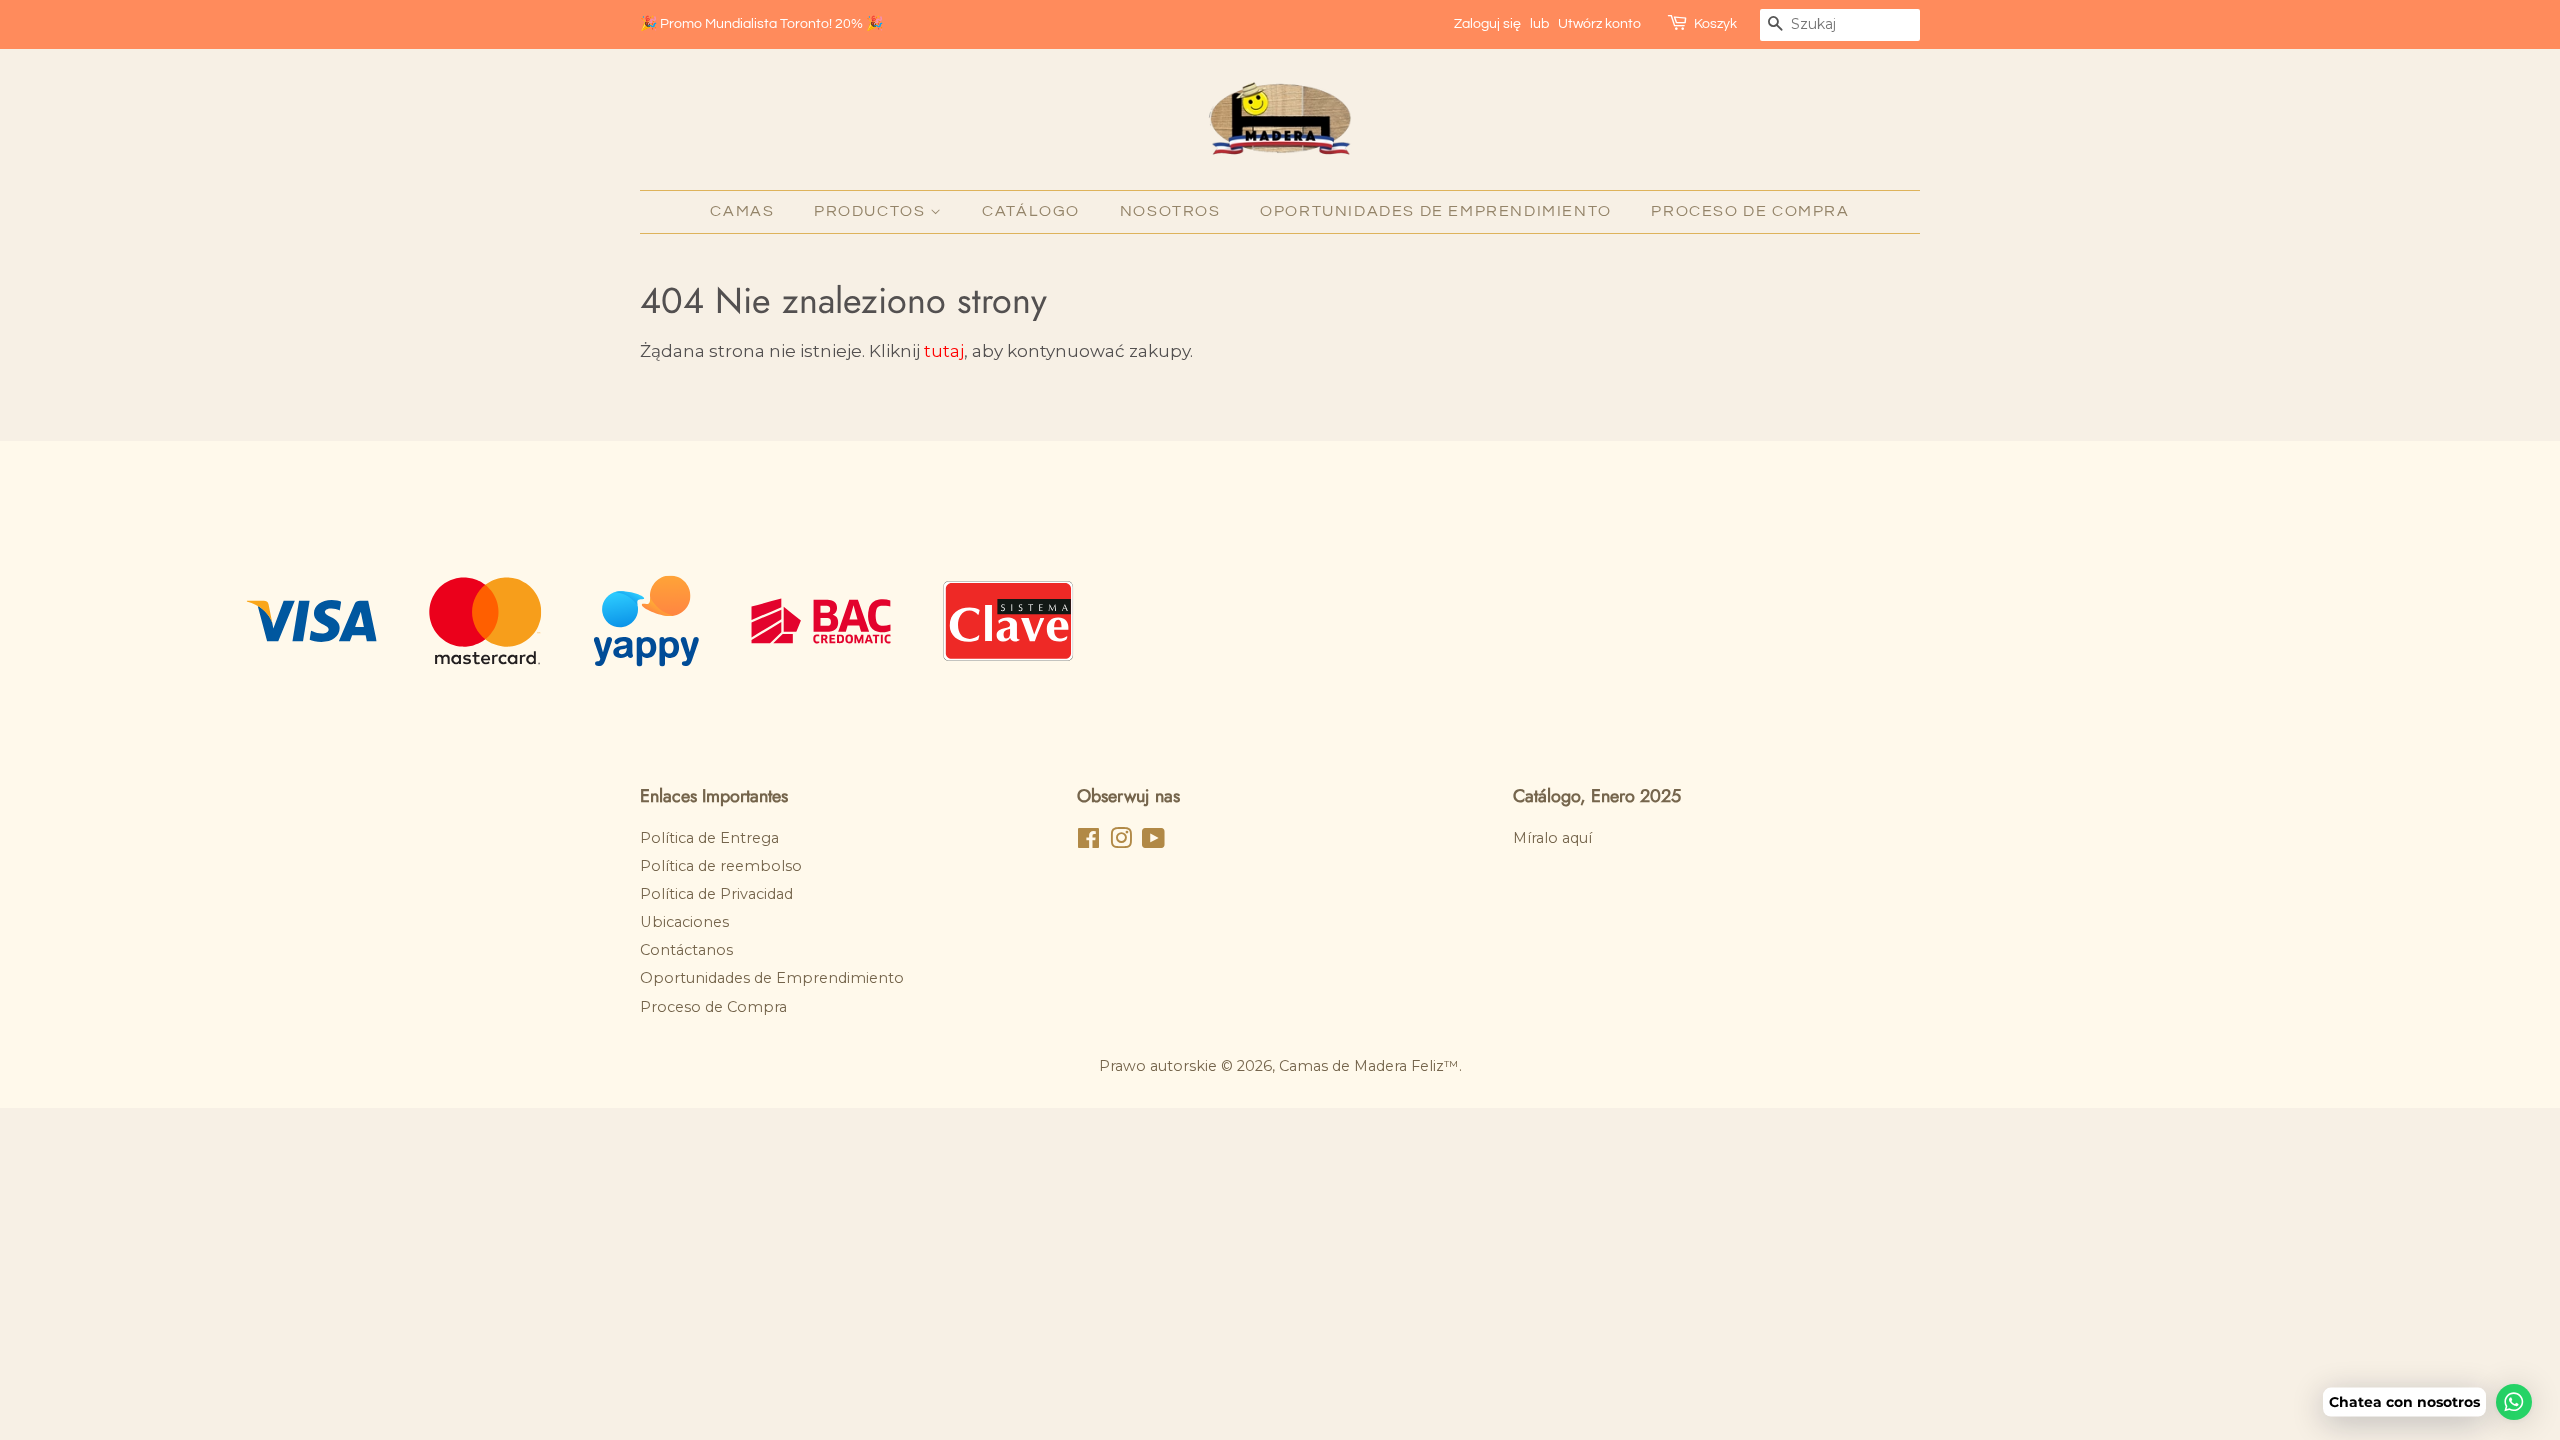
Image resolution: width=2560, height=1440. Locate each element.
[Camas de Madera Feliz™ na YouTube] (1153, 842)
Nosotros (1170, 211)
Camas (742, 211)
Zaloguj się (1487, 24)
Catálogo (1031, 211)
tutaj (944, 351)
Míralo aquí (1552, 838)
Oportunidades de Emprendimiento (1436, 211)
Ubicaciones (684, 922)
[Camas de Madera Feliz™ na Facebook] (1088, 842)
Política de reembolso (721, 866)
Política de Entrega (709, 838)
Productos (872, 211)
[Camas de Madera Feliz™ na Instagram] (1121, 842)
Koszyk (1715, 24)
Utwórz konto (1599, 24)
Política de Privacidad (716, 894)
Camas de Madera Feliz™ (1369, 1066)
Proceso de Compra (1750, 211)
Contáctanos (686, 950)
